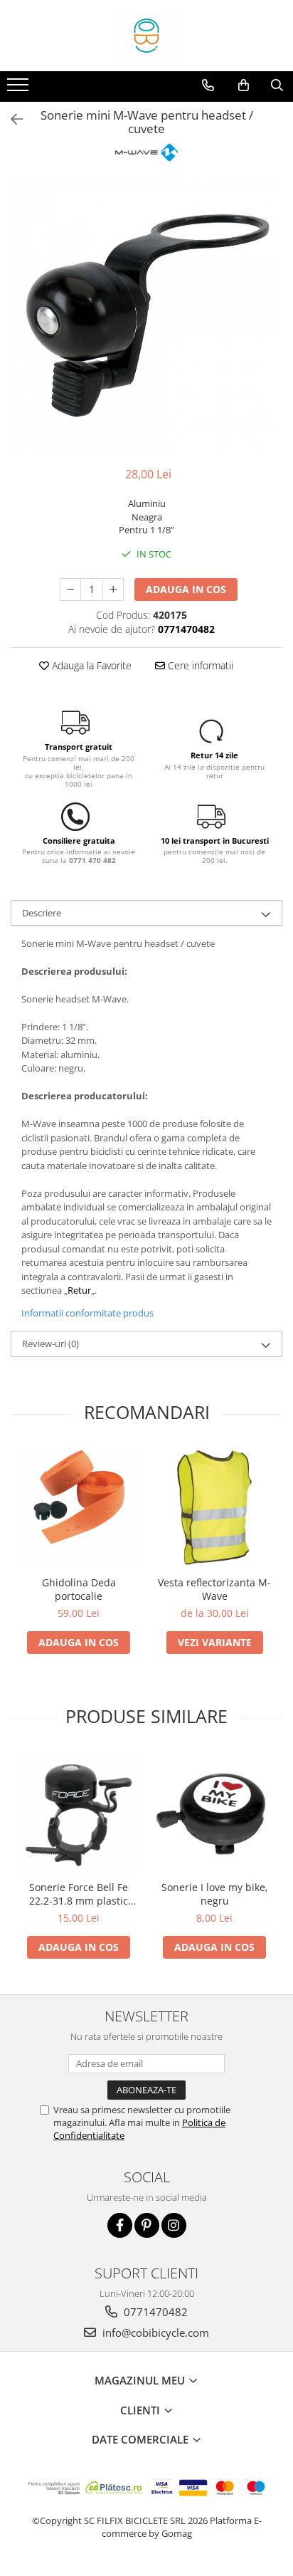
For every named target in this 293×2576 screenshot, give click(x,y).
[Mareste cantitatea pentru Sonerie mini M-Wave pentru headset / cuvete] (113, 590)
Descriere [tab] (42, 913)
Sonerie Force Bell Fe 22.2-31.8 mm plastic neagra (79, 1894)
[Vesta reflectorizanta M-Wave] (214, 1508)
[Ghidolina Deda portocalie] (79, 1508)
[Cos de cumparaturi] (244, 85)
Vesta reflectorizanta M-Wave (214, 1589)
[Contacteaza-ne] (208, 85)
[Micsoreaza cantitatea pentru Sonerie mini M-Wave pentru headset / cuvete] (70, 590)
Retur (79, 1290)
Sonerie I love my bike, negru (215, 1894)
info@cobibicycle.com (154, 2332)
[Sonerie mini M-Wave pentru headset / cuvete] (146, 316)
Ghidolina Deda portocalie (79, 1589)
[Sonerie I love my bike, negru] (214, 1812)
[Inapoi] (11, 119)
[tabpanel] (146, 316)
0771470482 (154, 2312)
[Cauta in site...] (277, 85)
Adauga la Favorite (90, 665)
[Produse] (20, 89)
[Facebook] (120, 2225)
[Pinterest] (147, 2225)
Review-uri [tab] (50, 1344)
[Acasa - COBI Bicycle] (146, 36)
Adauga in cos (186, 589)
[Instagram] (174, 2225)
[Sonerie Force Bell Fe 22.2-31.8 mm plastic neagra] (79, 1812)
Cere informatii (199, 665)
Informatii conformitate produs (87, 1313)
